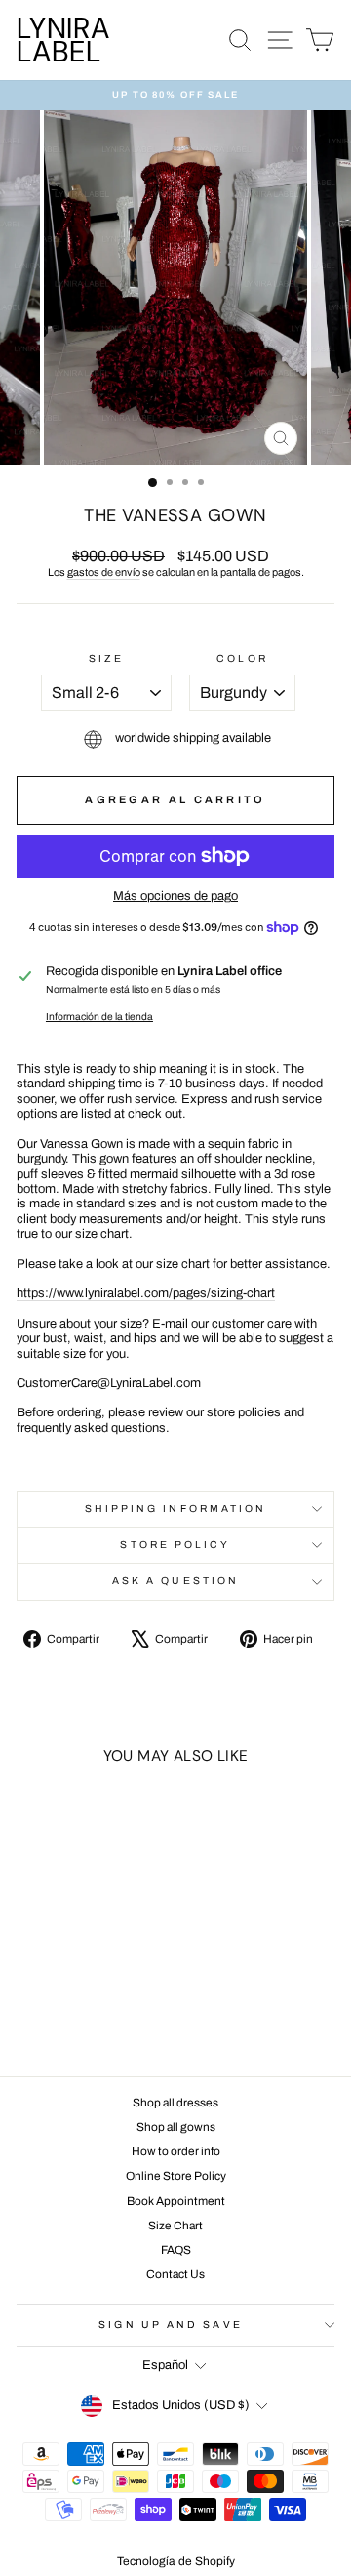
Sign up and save (170, 2325)
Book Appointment (176, 2201)
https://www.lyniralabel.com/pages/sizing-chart (146, 1293)
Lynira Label (63, 40)
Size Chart (175, 2226)
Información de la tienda (99, 1017)
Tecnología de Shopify (176, 2561)
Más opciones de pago (175, 896)
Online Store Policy (176, 2176)
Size (106, 658)
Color (242, 658)
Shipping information (176, 1509)
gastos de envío (104, 572)
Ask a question (175, 1581)
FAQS (176, 2250)
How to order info (176, 2151)
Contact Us (175, 2274)
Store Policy (175, 1545)
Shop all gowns (176, 2127)
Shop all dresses (175, 2103)
